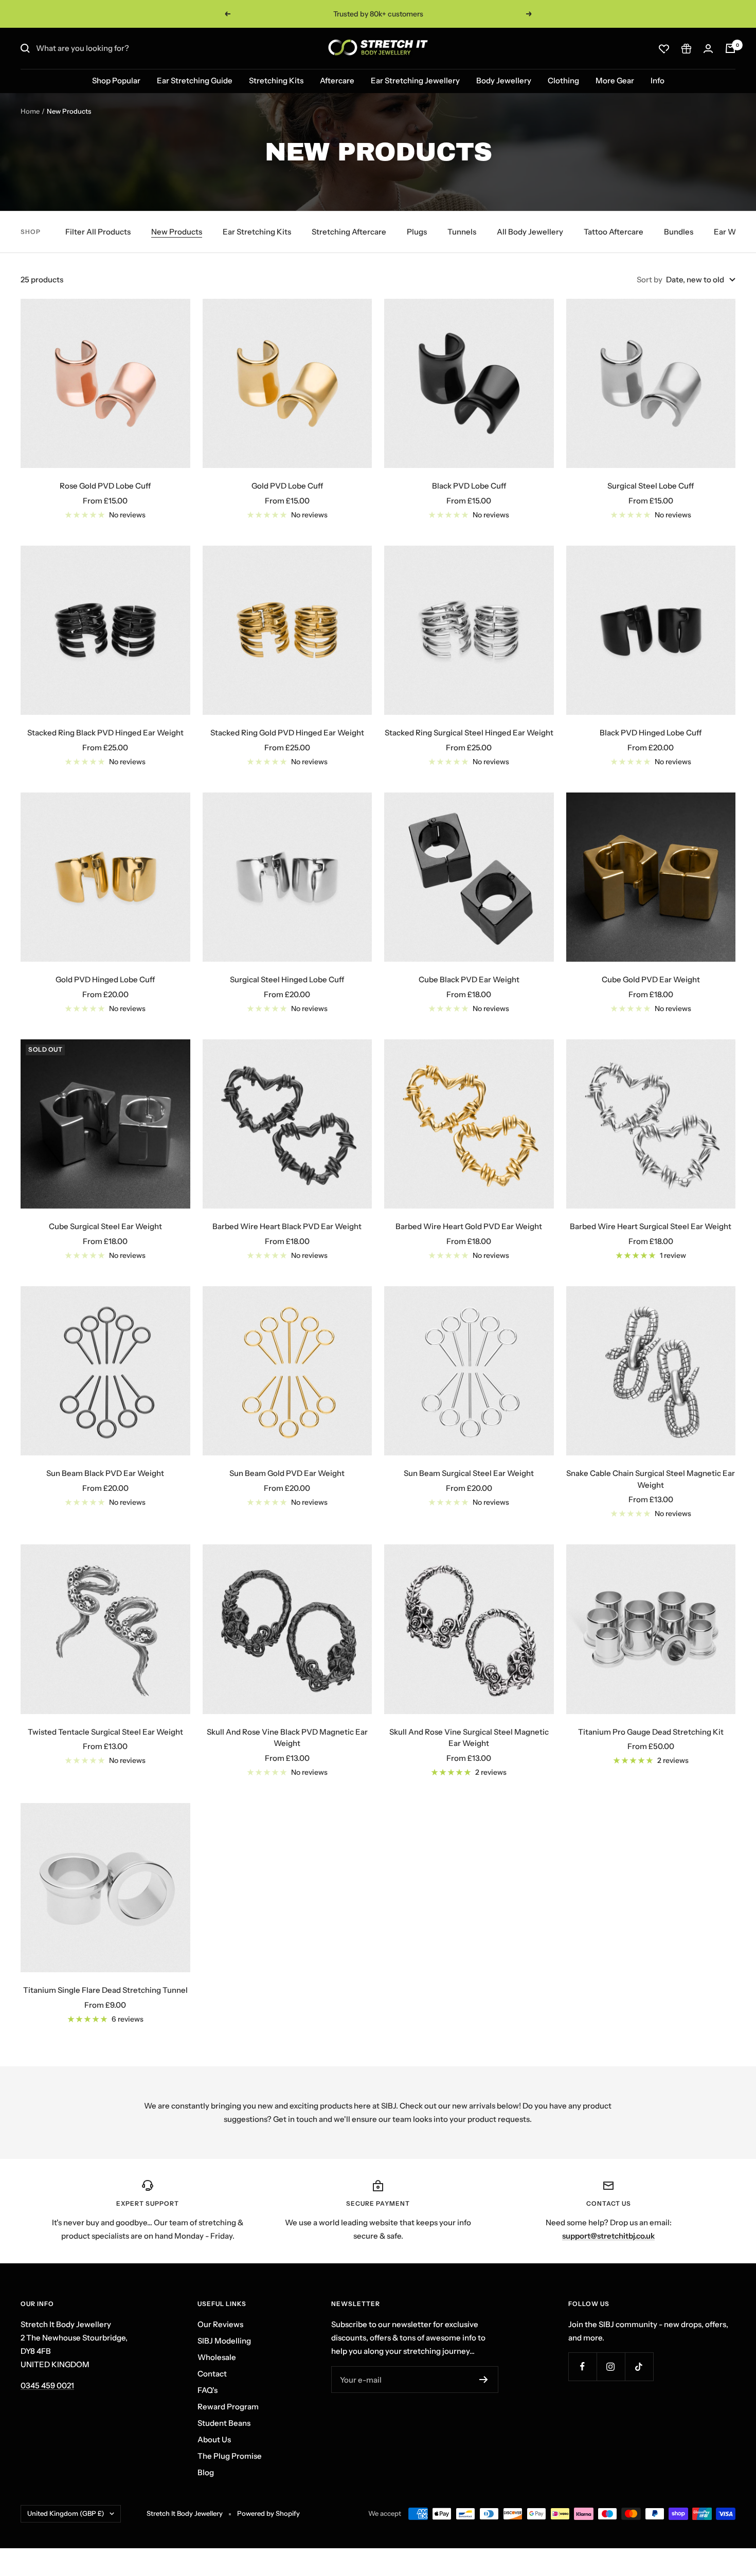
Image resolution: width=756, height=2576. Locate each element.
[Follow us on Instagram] (611, 2366)
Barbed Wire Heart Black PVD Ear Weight (287, 1226)
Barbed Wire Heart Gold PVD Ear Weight (469, 1226)
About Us (214, 2439)
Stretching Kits (276, 80)
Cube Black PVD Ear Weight (469, 979)
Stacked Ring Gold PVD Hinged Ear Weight (287, 733)
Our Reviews (220, 2324)
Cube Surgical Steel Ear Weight (105, 1226)
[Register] (484, 2380)
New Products (177, 232)
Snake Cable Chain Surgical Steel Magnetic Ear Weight (651, 1479)
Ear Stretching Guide (195, 80)
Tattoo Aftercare (614, 232)
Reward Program (228, 2407)
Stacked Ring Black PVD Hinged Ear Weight (105, 733)
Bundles (679, 232)
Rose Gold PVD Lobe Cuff (105, 486)
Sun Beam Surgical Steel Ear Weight (469, 1473)
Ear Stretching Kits (257, 232)
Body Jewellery (504, 80)
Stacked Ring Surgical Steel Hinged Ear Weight (469, 733)
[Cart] (730, 48)
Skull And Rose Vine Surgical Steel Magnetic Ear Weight (469, 1738)
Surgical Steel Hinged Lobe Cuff (287, 979)
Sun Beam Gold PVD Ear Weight (287, 1473)
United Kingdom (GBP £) (66, 2513)
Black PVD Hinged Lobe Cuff (651, 733)
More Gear (615, 80)
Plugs (417, 232)
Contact (212, 2374)
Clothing (563, 80)
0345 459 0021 (47, 2385)
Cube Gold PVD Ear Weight (651, 979)
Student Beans (224, 2423)
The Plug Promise (230, 2456)
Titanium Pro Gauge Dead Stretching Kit (651, 1732)
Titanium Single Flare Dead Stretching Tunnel (105, 1990)
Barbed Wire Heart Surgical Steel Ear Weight (651, 1226)
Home (30, 111)
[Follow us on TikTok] (639, 2366)
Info (658, 80)
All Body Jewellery (530, 232)
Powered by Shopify (268, 2513)
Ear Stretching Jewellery (415, 80)
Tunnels (462, 232)
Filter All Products (98, 232)
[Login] (708, 49)
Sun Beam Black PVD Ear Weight (105, 1473)
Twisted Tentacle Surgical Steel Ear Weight (105, 1732)
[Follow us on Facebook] (582, 2366)
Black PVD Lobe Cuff (469, 486)
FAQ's (208, 2390)
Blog (206, 2472)
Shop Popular (116, 80)
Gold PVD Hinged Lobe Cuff (105, 979)
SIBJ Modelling (224, 2341)
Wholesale (217, 2357)
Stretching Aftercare (349, 232)
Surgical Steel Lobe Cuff (651, 486)
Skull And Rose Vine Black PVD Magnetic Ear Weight (287, 1738)
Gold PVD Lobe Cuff (287, 486)
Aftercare (337, 80)
